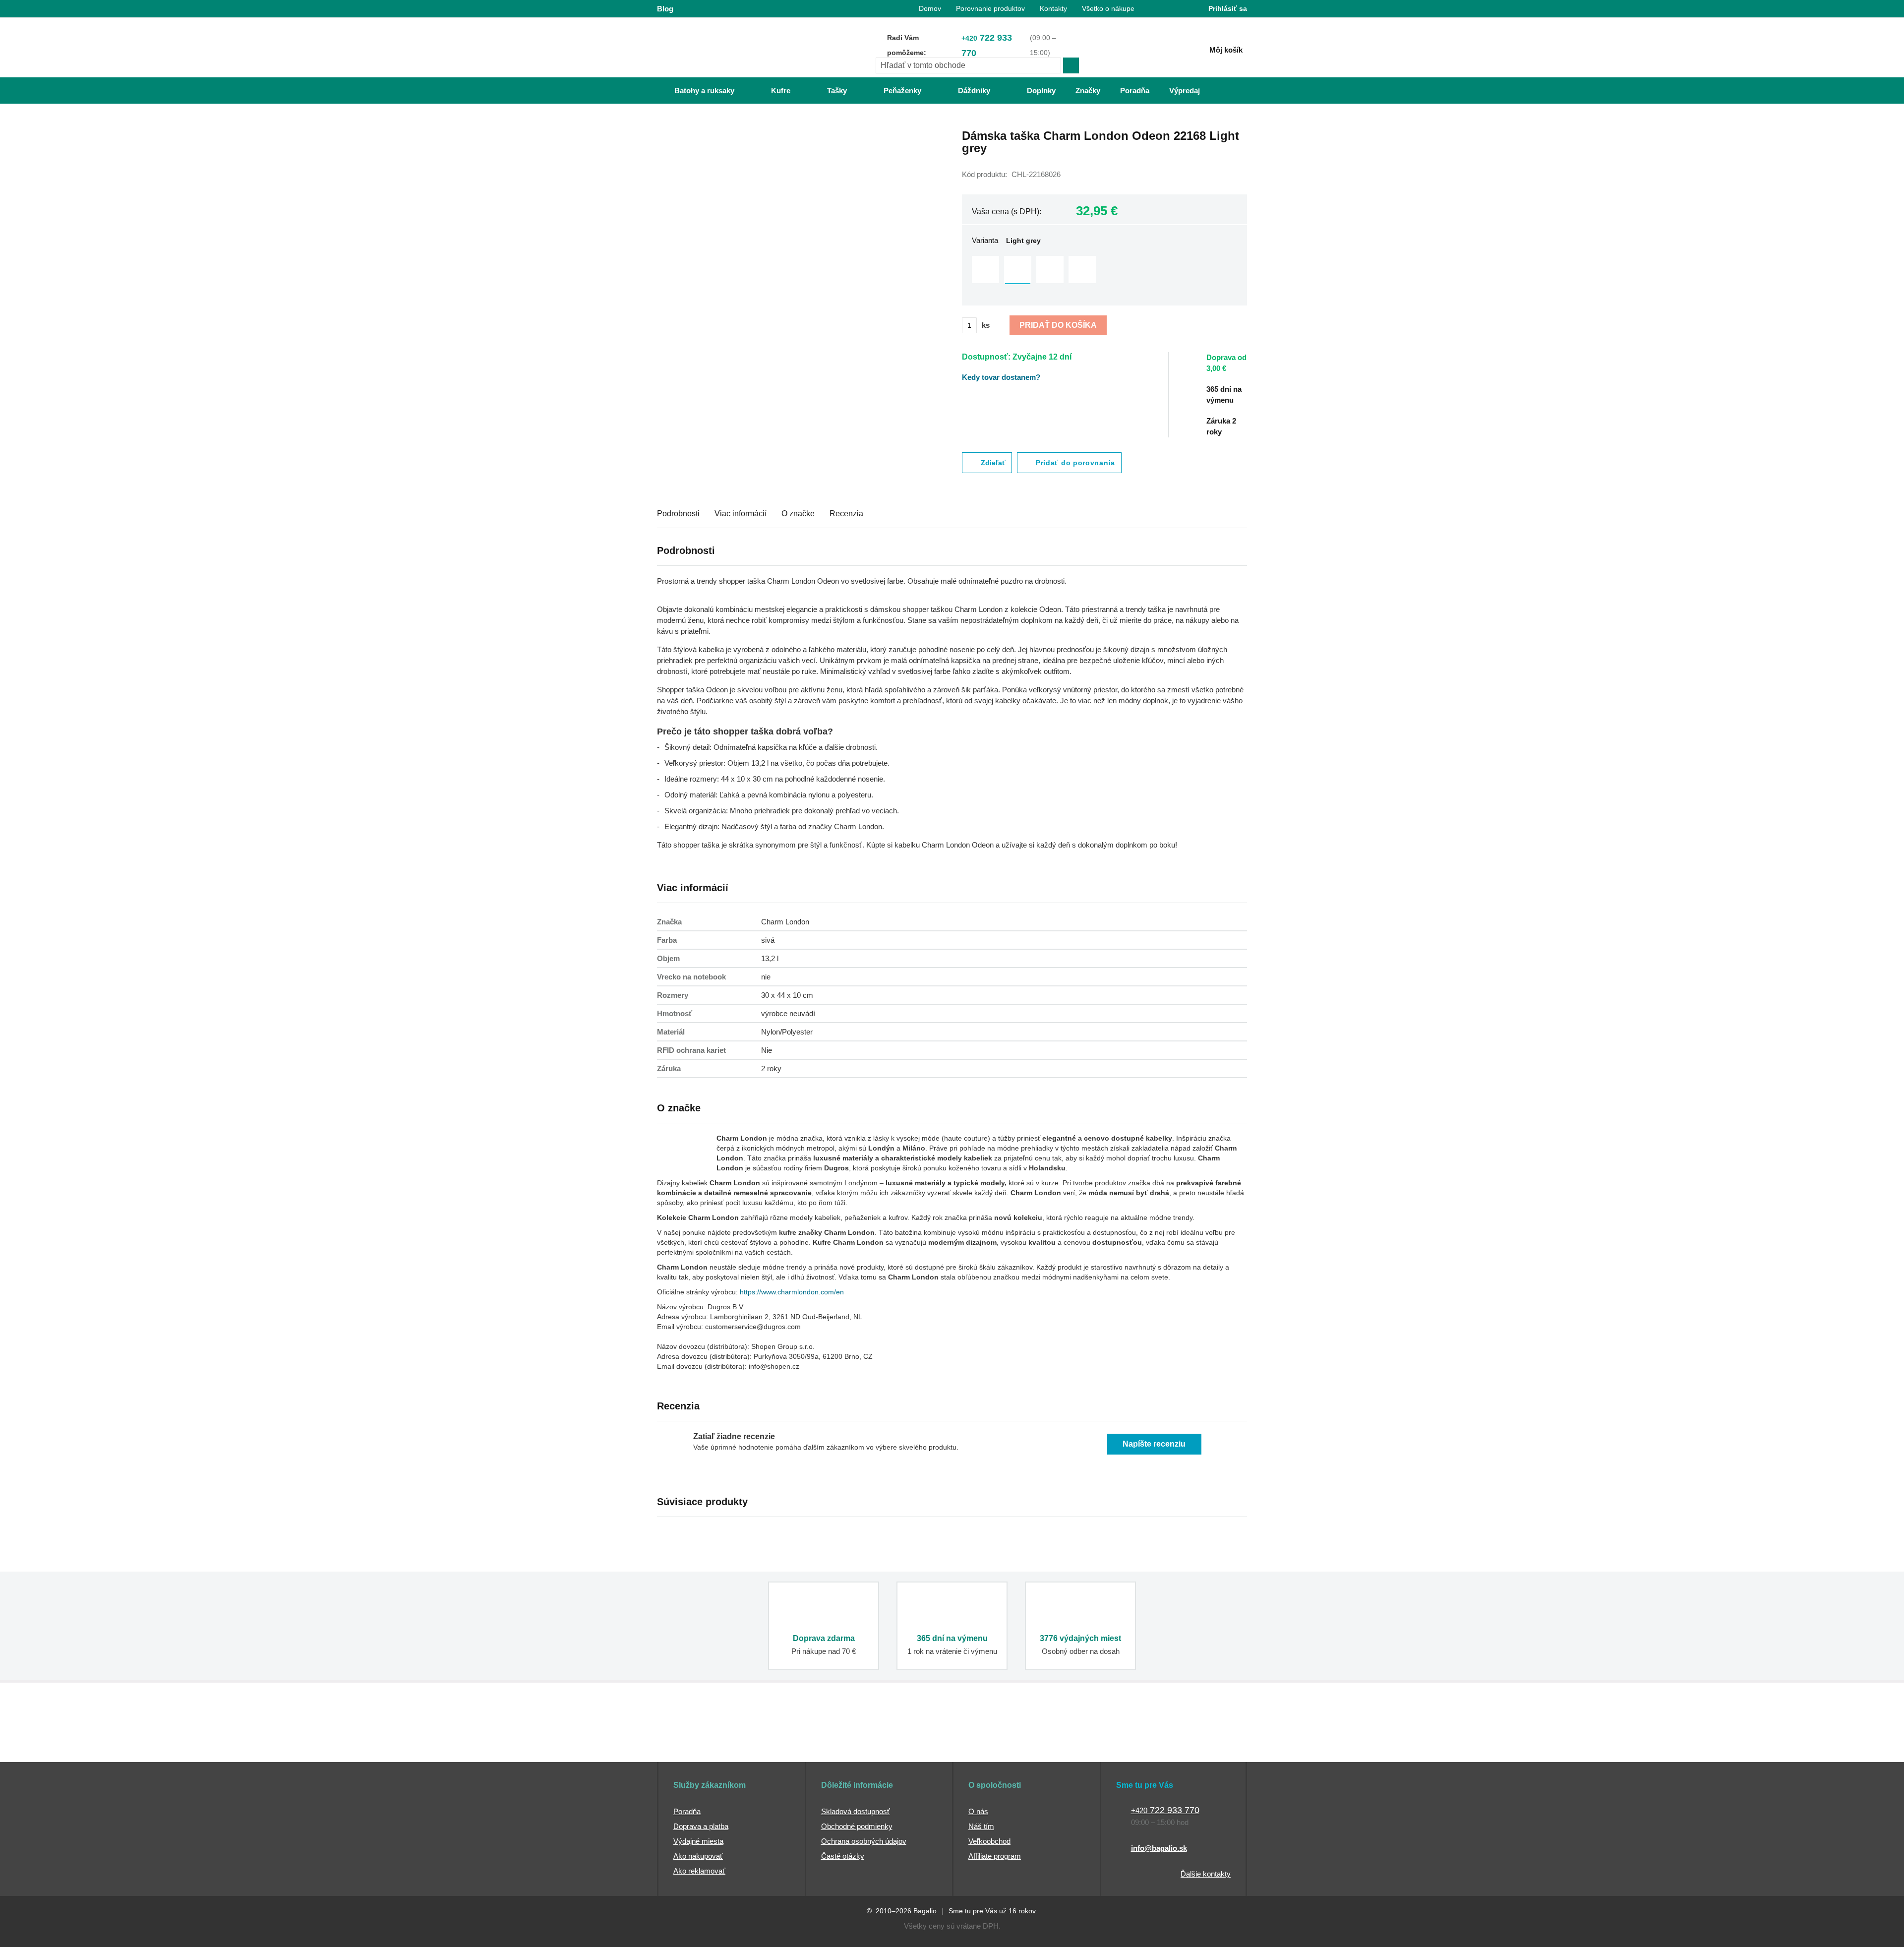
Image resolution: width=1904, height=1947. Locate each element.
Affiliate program (995, 1856)
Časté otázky (843, 1856)
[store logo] (719, 48)
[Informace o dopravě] (1232, 367)
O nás (978, 1811)
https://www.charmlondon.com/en (792, 1292)
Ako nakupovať (698, 1856)
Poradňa (687, 1811)
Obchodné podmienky (857, 1826)
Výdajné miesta (698, 1841)
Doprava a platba (701, 1826)
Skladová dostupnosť (856, 1811)
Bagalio (925, 1911)
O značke (798, 514)
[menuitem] (694, 91)
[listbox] (1104, 271)
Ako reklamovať (699, 1871)
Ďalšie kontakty (1206, 1874)
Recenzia (846, 514)
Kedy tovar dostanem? (1001, 377)
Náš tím (981, 1826)
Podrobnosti (678, 514)
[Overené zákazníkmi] (837, 1744)
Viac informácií (741, 514)
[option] (985, 270)
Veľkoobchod (989, 1841)
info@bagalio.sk (1159, 1848)
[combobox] (968, 65)
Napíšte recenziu (1154, 1444)
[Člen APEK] (690, 1744)
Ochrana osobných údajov (864, 1841)
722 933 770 (987, 45)
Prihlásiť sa (1228, 8)
